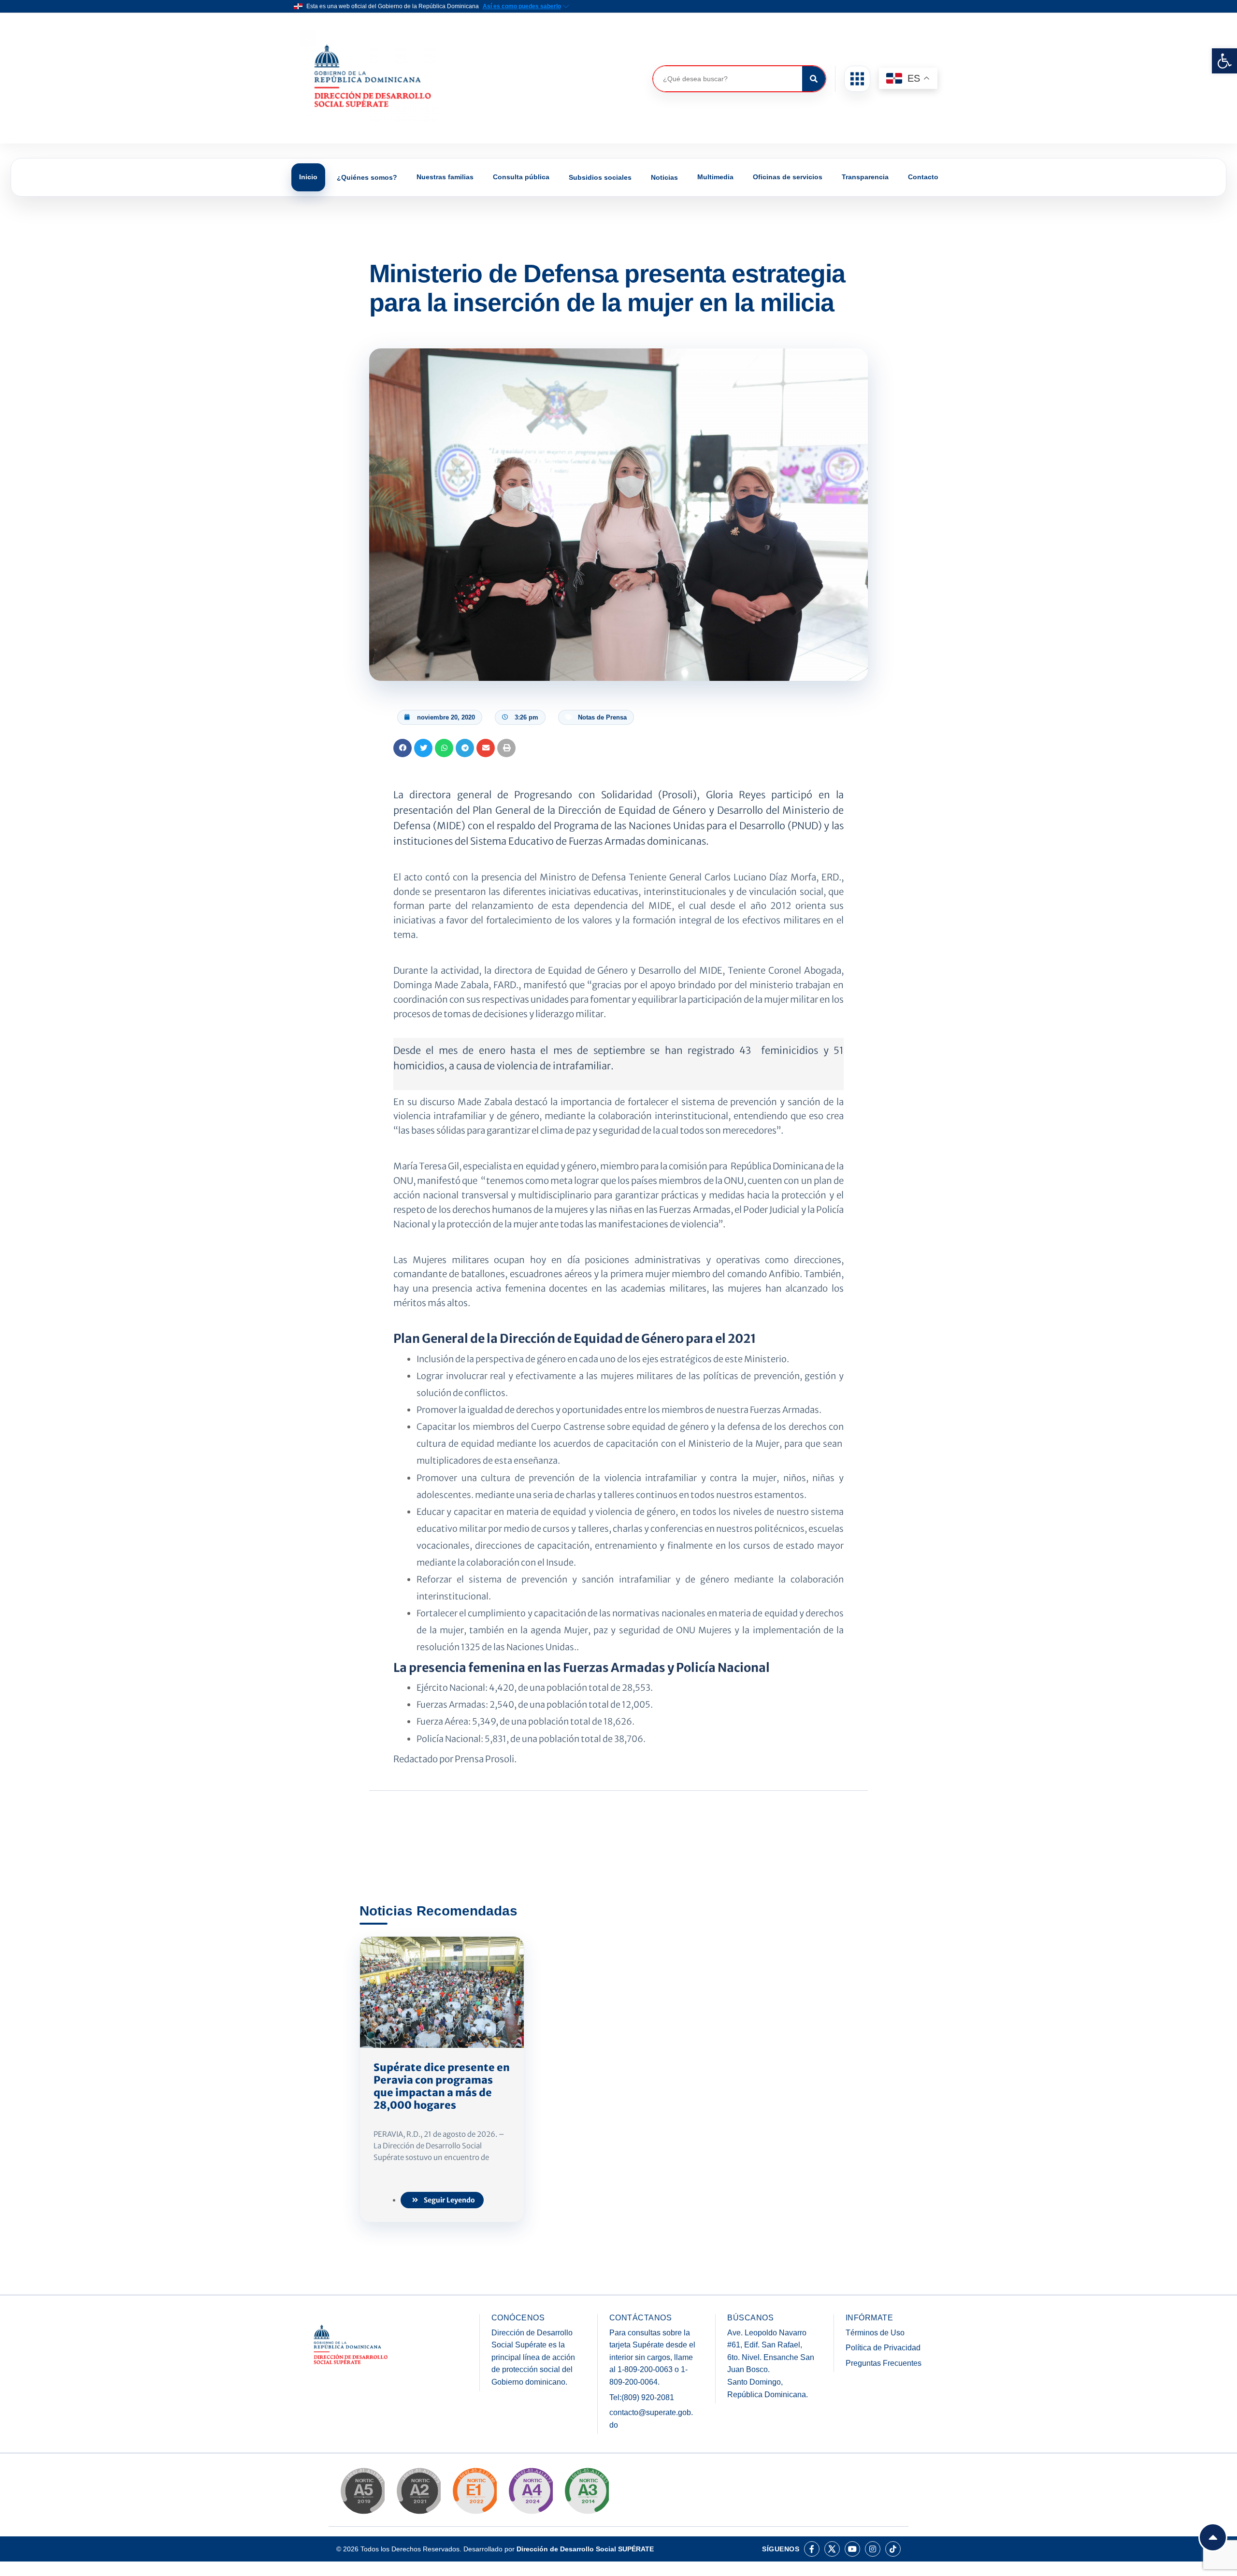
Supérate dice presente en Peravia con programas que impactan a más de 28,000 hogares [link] (442, 2087)
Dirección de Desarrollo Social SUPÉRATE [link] (585, 2549)
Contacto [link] (923, 177)
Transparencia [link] (865, 177)
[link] (1224, 61)
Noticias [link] (664, 177)
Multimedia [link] (715, 177)
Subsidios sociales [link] (600, 177)
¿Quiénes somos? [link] (367, 177)
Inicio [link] (308, 177)
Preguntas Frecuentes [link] (884, 2363)
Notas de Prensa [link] (602, 717)
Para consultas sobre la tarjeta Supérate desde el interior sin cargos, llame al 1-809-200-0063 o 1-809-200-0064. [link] (652, 2357)
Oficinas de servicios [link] (788, 177)
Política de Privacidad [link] (883, 2348)
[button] (857, 79)
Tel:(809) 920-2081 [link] (642, 2397)
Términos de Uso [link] (875, 2333)
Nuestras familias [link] (445, 177)
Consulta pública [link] (521, 177)
